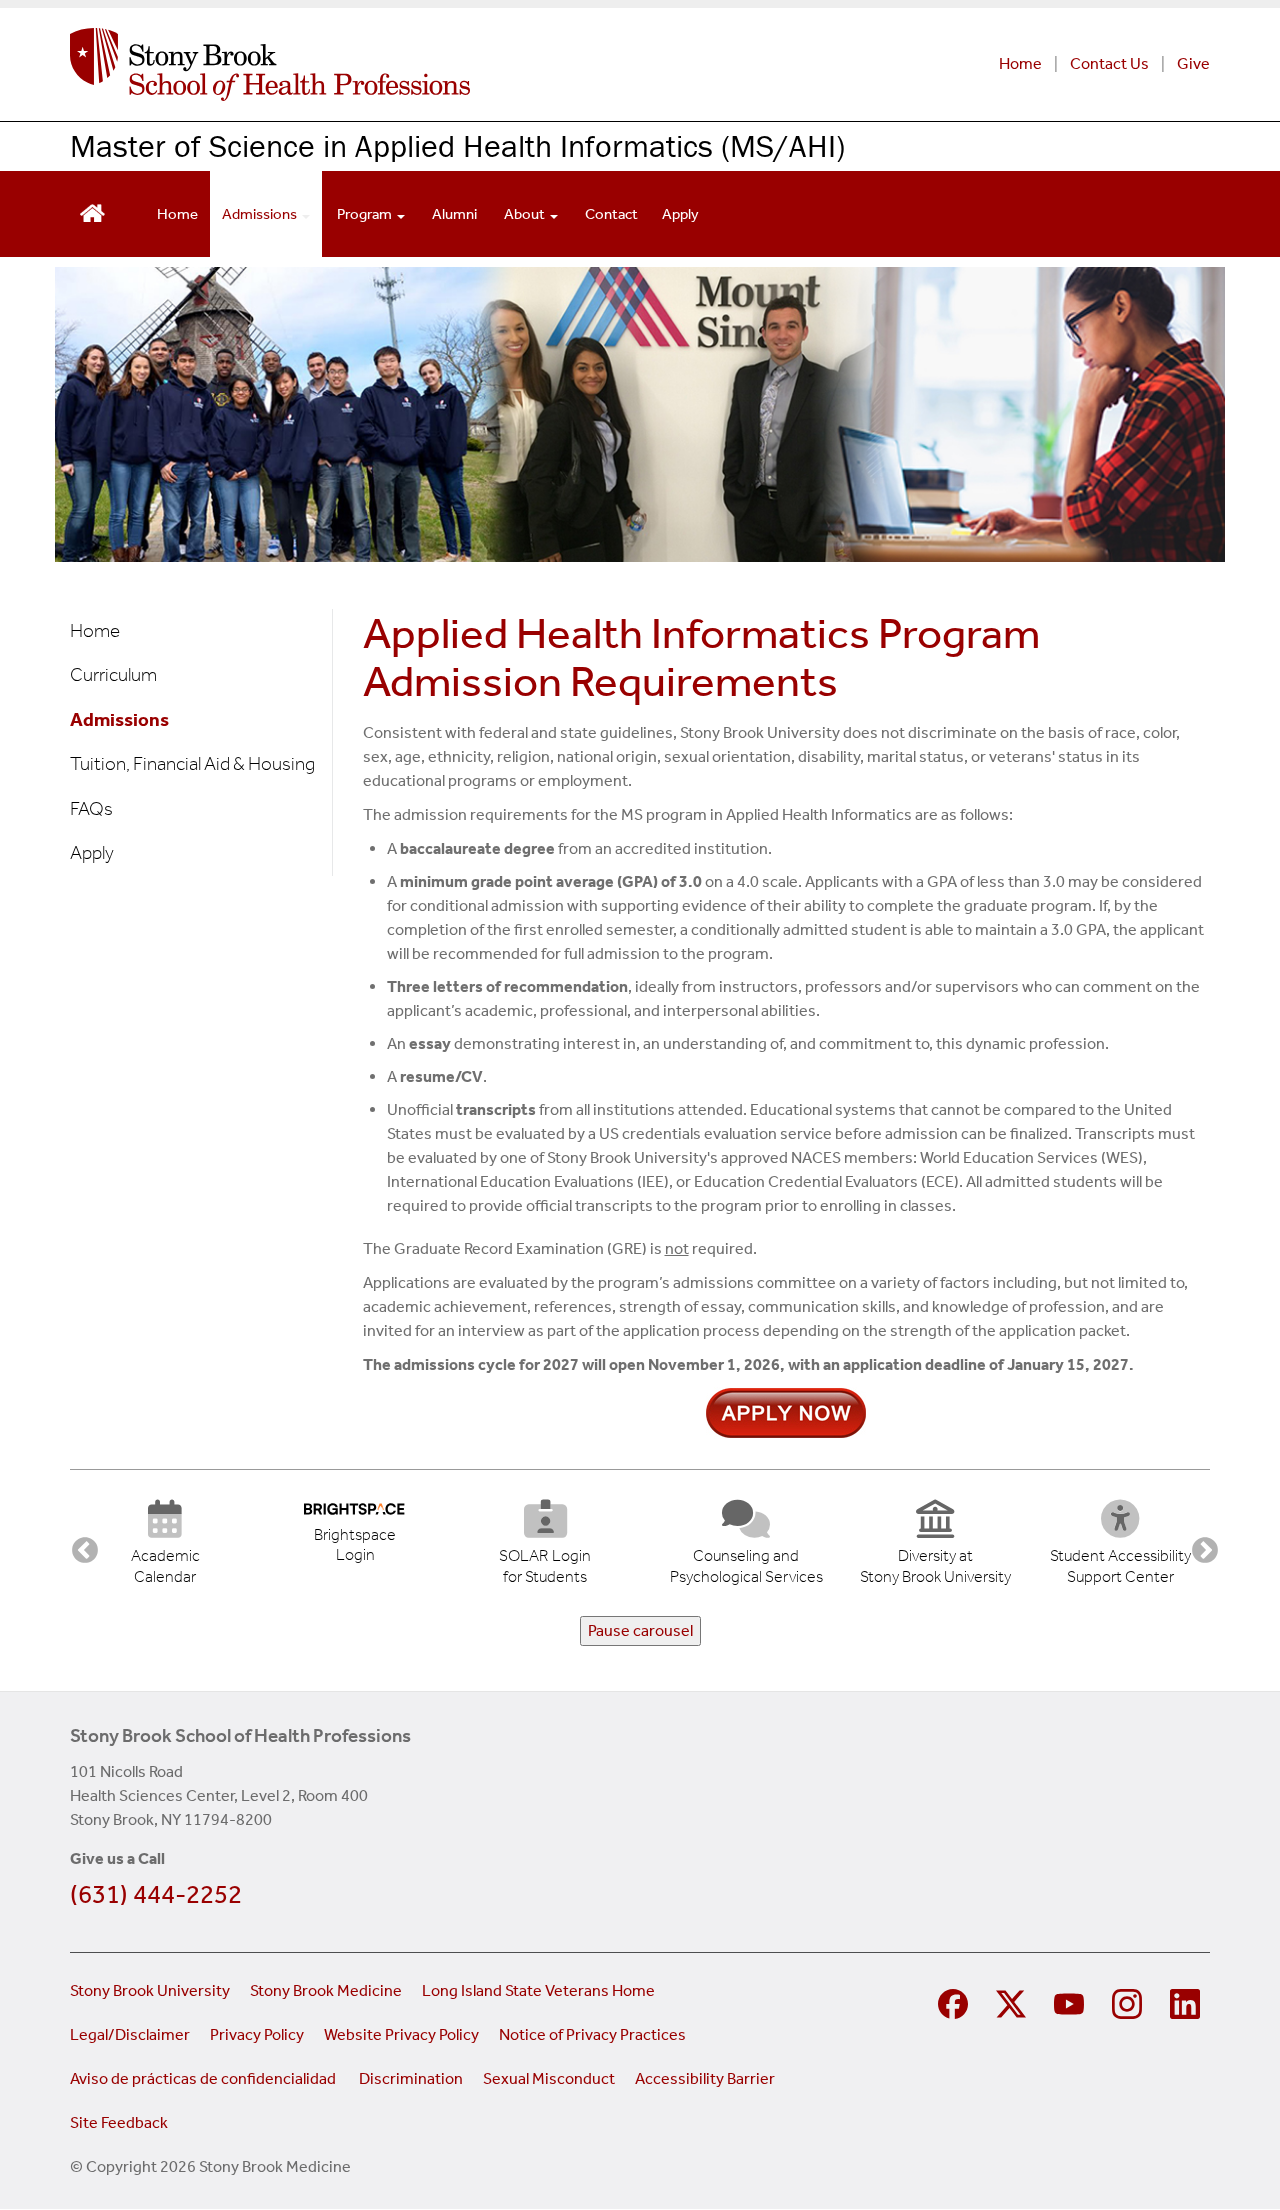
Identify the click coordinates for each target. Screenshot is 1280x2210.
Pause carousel (640, 1630)
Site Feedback (119, 2122)
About (526, 214)
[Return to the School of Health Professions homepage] (92, 211)
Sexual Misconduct (549, 2078)
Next (1200, 1546)
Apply (680, 214)
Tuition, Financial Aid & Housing (192, 763)
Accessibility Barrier (705, 2078)
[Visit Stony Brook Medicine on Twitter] (1011, 2001)
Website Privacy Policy (401, 2034)
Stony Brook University (150, 1990)
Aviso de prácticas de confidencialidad (204, 2078)
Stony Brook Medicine (326, 1990)
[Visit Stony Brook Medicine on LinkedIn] (1185, 2001)
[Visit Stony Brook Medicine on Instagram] (1127, 2001)
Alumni (454, 214)
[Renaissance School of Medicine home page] (397, 64)
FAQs (91, 808)
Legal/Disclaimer (130, 2034)
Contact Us (1109, 63)
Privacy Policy (257, 2034)
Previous (80, 1546)
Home (1020, 63)
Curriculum (113, 674)
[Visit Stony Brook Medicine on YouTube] (1069, 2001)
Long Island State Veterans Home (538, 1990)
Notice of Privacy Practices (592, 2034)
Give (1193, 63)
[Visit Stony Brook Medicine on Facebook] (953, 2001)
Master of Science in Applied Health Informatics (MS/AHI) (457, 145)
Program (366, 214)
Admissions (261, 214)
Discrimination (411, 2078)
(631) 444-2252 (156, 1894)
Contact (611, 214)
